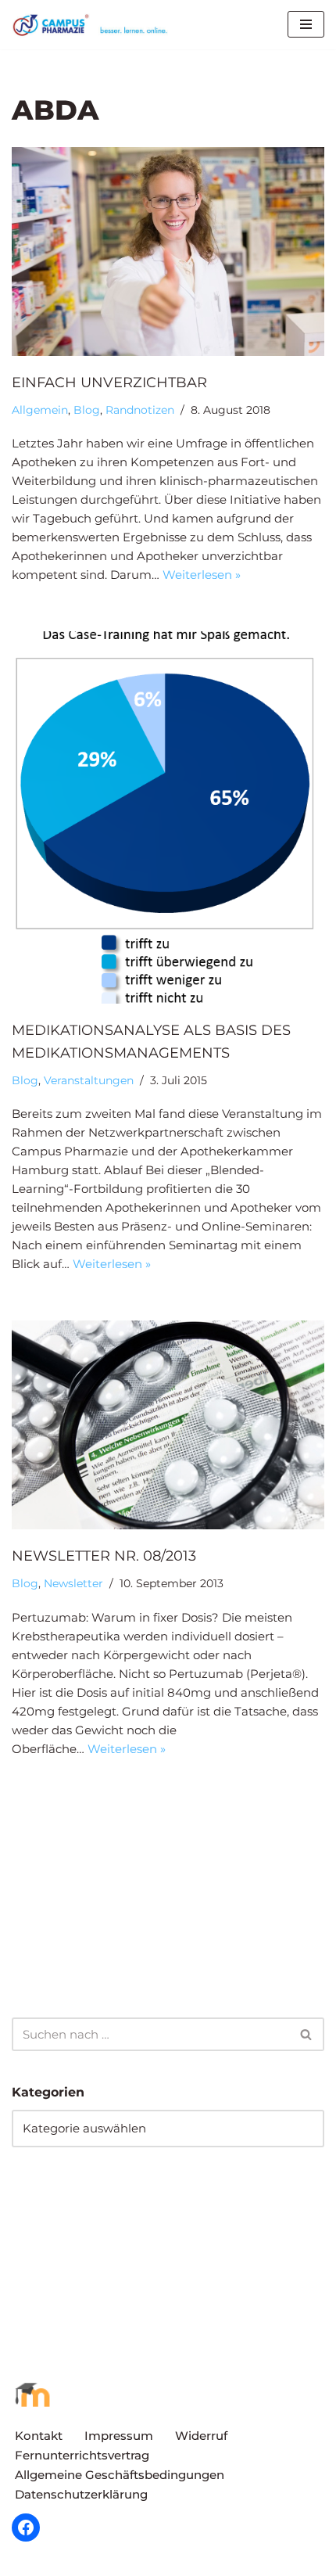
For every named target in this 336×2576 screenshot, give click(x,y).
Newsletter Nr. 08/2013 (104, 1556)
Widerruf (201, 2436)
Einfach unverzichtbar (109, 383)
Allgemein (40, 410)
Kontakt (39, 2436)
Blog (87, 410)
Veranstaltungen (89, 1080)
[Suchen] (307, 2034)
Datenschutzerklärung (81, 2494)
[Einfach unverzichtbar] (168, 251)
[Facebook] (26, 2527)
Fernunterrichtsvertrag (82, 2455)
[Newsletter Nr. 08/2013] (168, 1425)
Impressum (119, 2436)
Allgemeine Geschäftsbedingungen (120, 2475)
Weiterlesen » (202, 575)
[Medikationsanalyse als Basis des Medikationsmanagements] (168, 817)
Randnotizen (140, 410)
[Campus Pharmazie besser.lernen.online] (94, 25)
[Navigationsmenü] (306, 24)
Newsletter (73, 1583)
